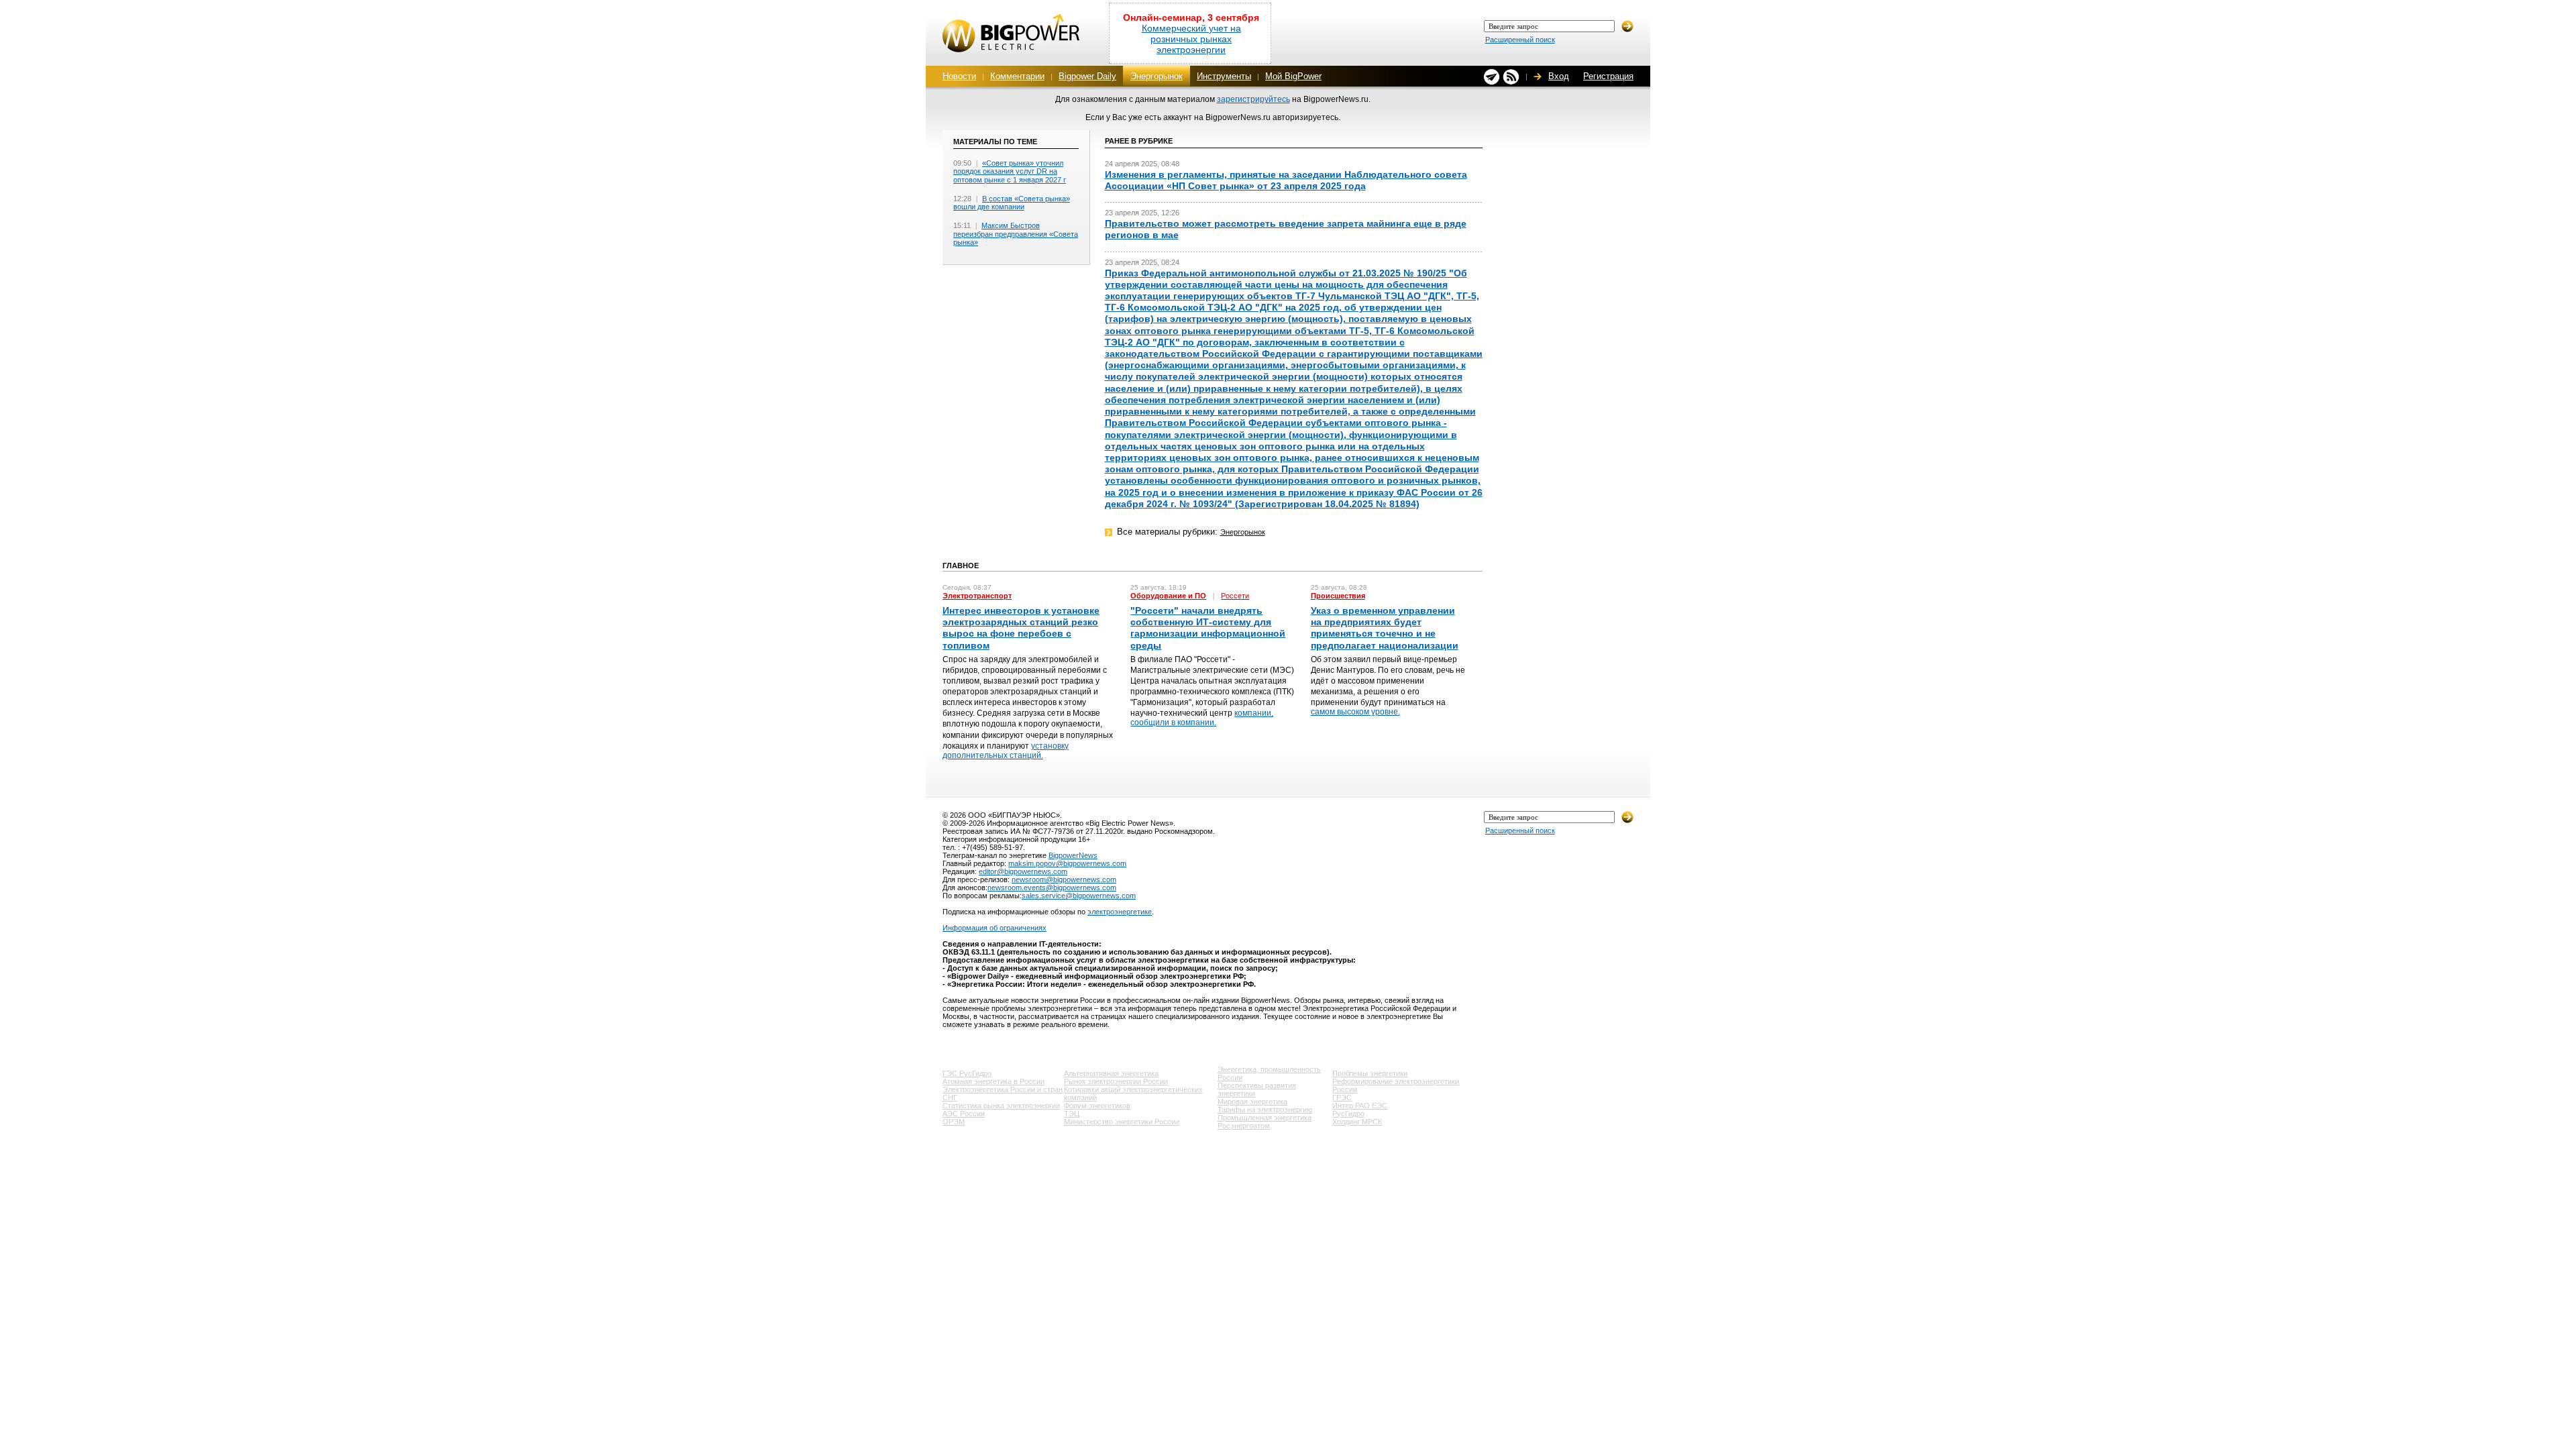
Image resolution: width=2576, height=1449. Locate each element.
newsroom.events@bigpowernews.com (1052, 888)
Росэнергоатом (1244, 1126)
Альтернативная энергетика (1111, 1073)
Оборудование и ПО (1168, 596)
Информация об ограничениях (995, 928)
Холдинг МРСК (1357, 1122)
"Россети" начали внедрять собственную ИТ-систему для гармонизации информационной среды (1208, 628)
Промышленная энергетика (1265, 1118)
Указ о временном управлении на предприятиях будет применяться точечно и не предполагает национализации (1385, 628)
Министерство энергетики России (1122, 1122)
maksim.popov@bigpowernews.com (1067, 863)
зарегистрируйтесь (1253, 99)
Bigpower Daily (1087, 76)
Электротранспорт (977, 596)
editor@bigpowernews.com (1023, 871)
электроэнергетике (1120, 912)
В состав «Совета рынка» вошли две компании (1012, 203)
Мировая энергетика (1252, 1102)
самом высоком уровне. (1355, 712)
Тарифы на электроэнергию (1265, 1110)
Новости (959, 76)
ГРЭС (1342, 1097)
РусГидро (1348, 1114)
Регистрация (1608, 76)
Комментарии (1017, 76)
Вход (1559, 76)
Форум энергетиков (1097, 1106)
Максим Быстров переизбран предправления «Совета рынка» (1016, 234)
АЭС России (964, 1114)
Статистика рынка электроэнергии (1001, 1106)
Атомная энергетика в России (994, 1081)
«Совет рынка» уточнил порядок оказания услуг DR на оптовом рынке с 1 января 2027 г (1010, 171)
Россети (1235, 596)
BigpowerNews (1073, 855)
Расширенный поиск (1520, 40)
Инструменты (1224, 76)
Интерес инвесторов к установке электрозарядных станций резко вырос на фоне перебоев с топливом (1021, 628)
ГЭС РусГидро (967, 1073)
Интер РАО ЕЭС (1360, 1106)
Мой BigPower (1293, 76)
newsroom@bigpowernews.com (1064, 879)
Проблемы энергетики (1370, 1073)
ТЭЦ (1072, 1114)
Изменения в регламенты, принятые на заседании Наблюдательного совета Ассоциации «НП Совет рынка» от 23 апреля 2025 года (1286, 180)
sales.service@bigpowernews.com (1079, 896)
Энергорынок (1157, 76)
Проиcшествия (1338, 596)
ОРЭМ (954, 1122)
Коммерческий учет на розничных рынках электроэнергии (1191, 39)
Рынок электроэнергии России (1116, 1081)
